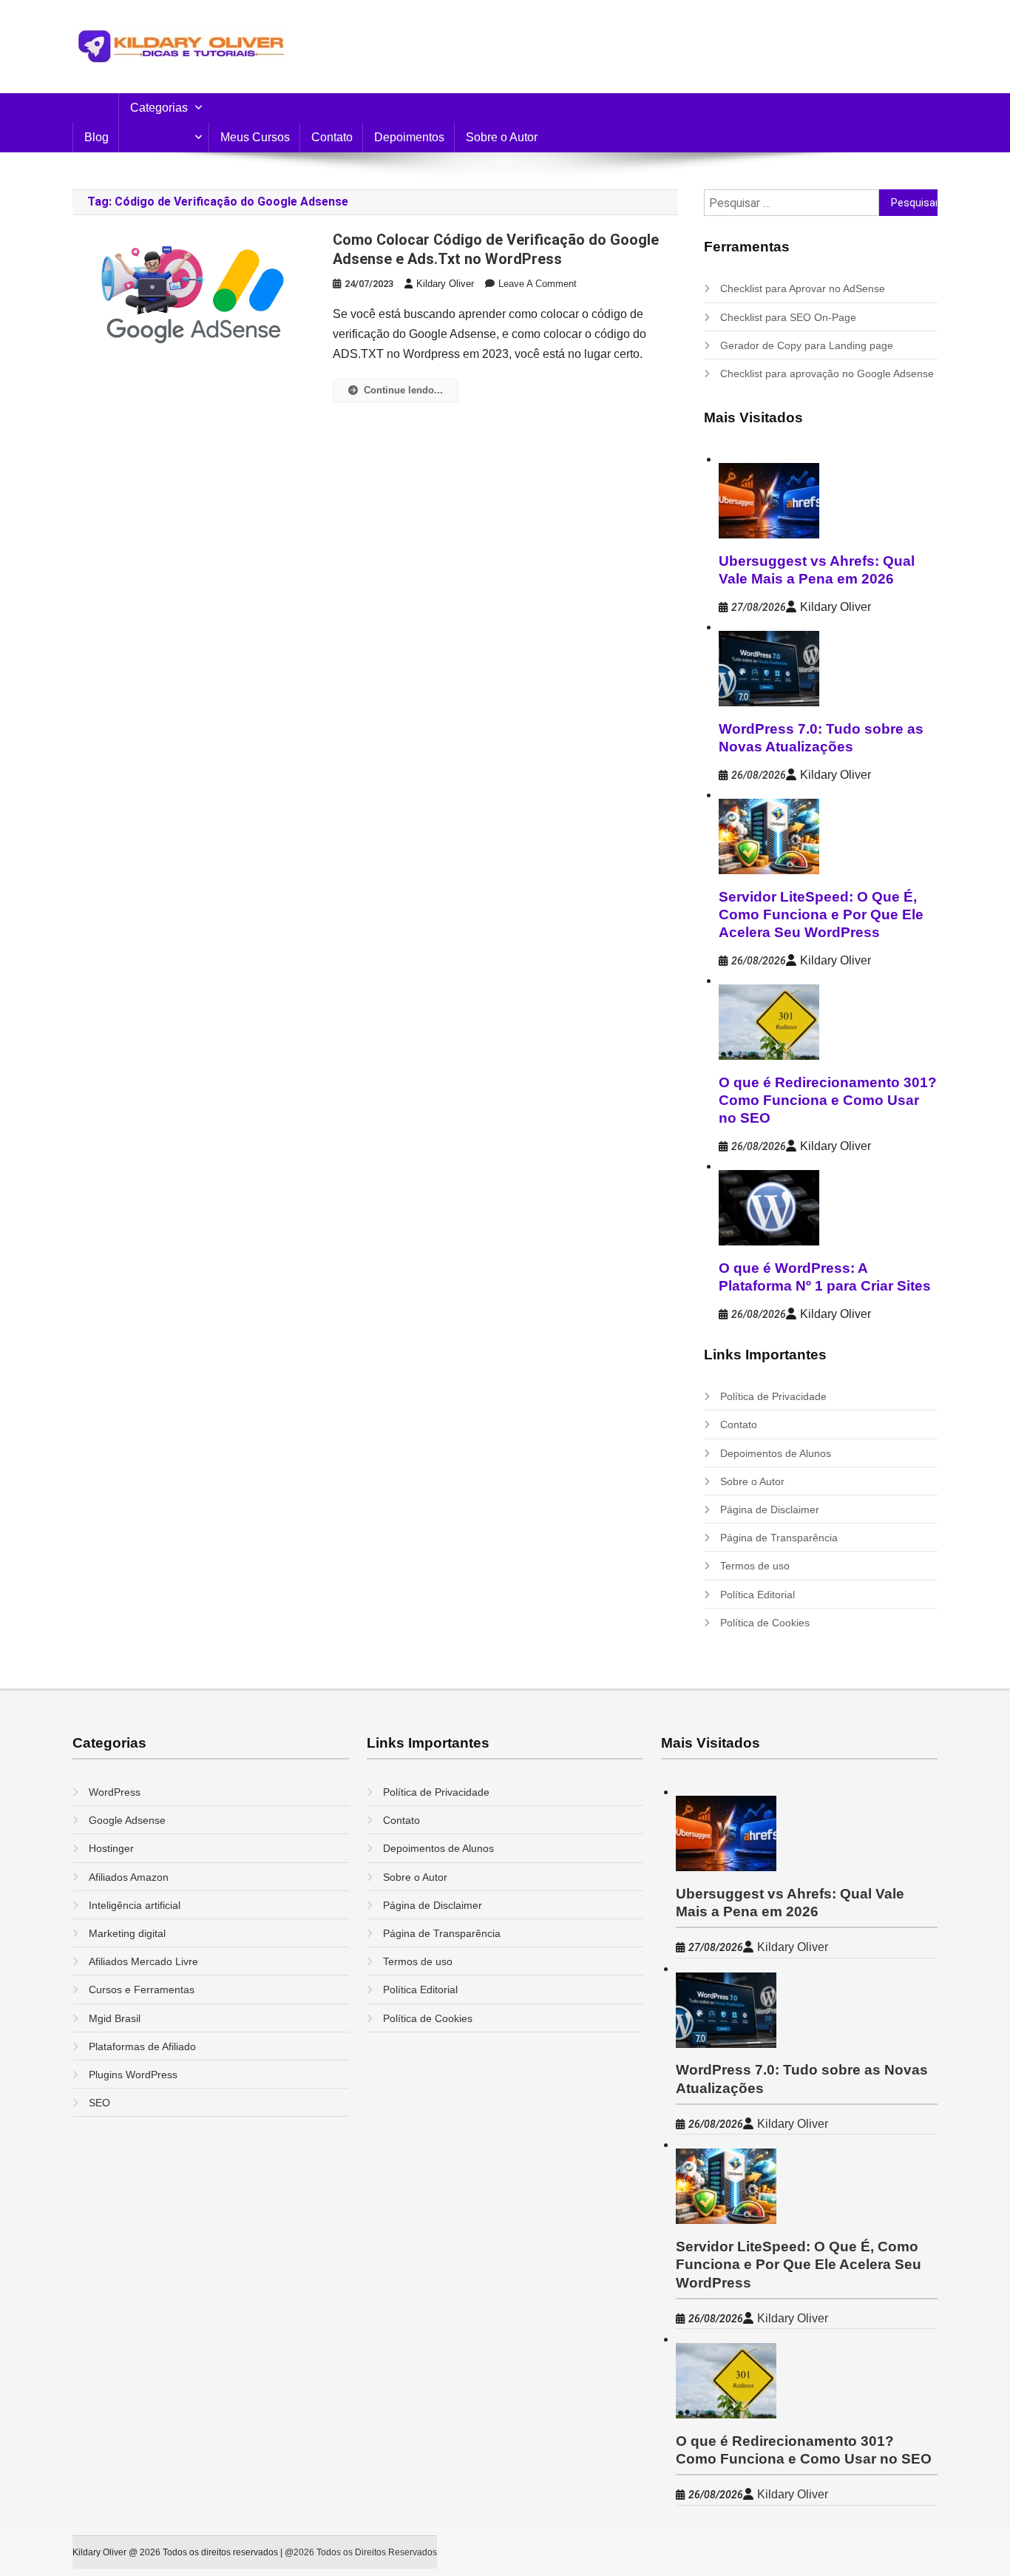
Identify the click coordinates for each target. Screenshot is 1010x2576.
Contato (332, 137)
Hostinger (111, 1848)
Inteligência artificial (135, 1905)
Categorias (159, 108)
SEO (99, 2103)
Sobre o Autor (502, 137)
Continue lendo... (403, 390)
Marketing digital (127, 1933)
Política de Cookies (765, 1623)
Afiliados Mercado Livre (143, 1961)
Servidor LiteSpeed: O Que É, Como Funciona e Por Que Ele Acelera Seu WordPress (821, 915)
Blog (96, 137)
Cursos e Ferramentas (142, 1990)
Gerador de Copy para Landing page (807, 345)
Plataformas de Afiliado (142, 2046)
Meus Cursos (255, 137)
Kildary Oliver (445, 284)
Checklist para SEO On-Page (788, 317)
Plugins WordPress (133, 2075)
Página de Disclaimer (770, 1510)
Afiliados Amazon (129, 1877)
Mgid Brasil (115, 2018)
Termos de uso (755, 1566)
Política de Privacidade (773, 1396)
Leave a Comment (538, 284)
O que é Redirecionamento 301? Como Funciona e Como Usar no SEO (828, 1101)
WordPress (115, 1792)
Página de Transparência (779, 1538)
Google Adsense (127, 1820)
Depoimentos (409, 137)
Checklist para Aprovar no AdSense (803, 288)
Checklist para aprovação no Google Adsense (827, 373)
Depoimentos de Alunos (776, 1453)
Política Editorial (757, 1595)
